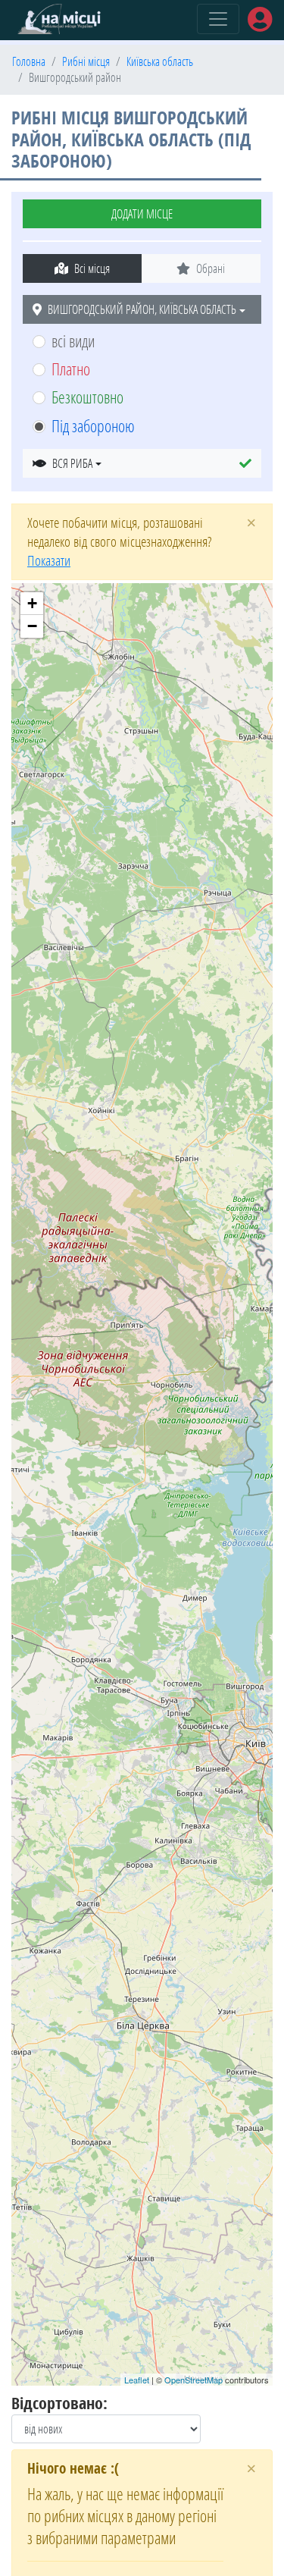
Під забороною (93, 426)
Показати (49, 560)
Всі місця (92, 268)
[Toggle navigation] (218, 19)
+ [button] (32, 603)
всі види (73, 341)
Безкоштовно (87, 397)
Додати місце (142, 214)
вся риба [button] (72, 463)
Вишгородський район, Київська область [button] (142, 309)
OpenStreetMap (193, 2380)
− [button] (32, 626)
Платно (71, 369)
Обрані (211, 268)
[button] (245, 463)
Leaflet (137, 2380)
